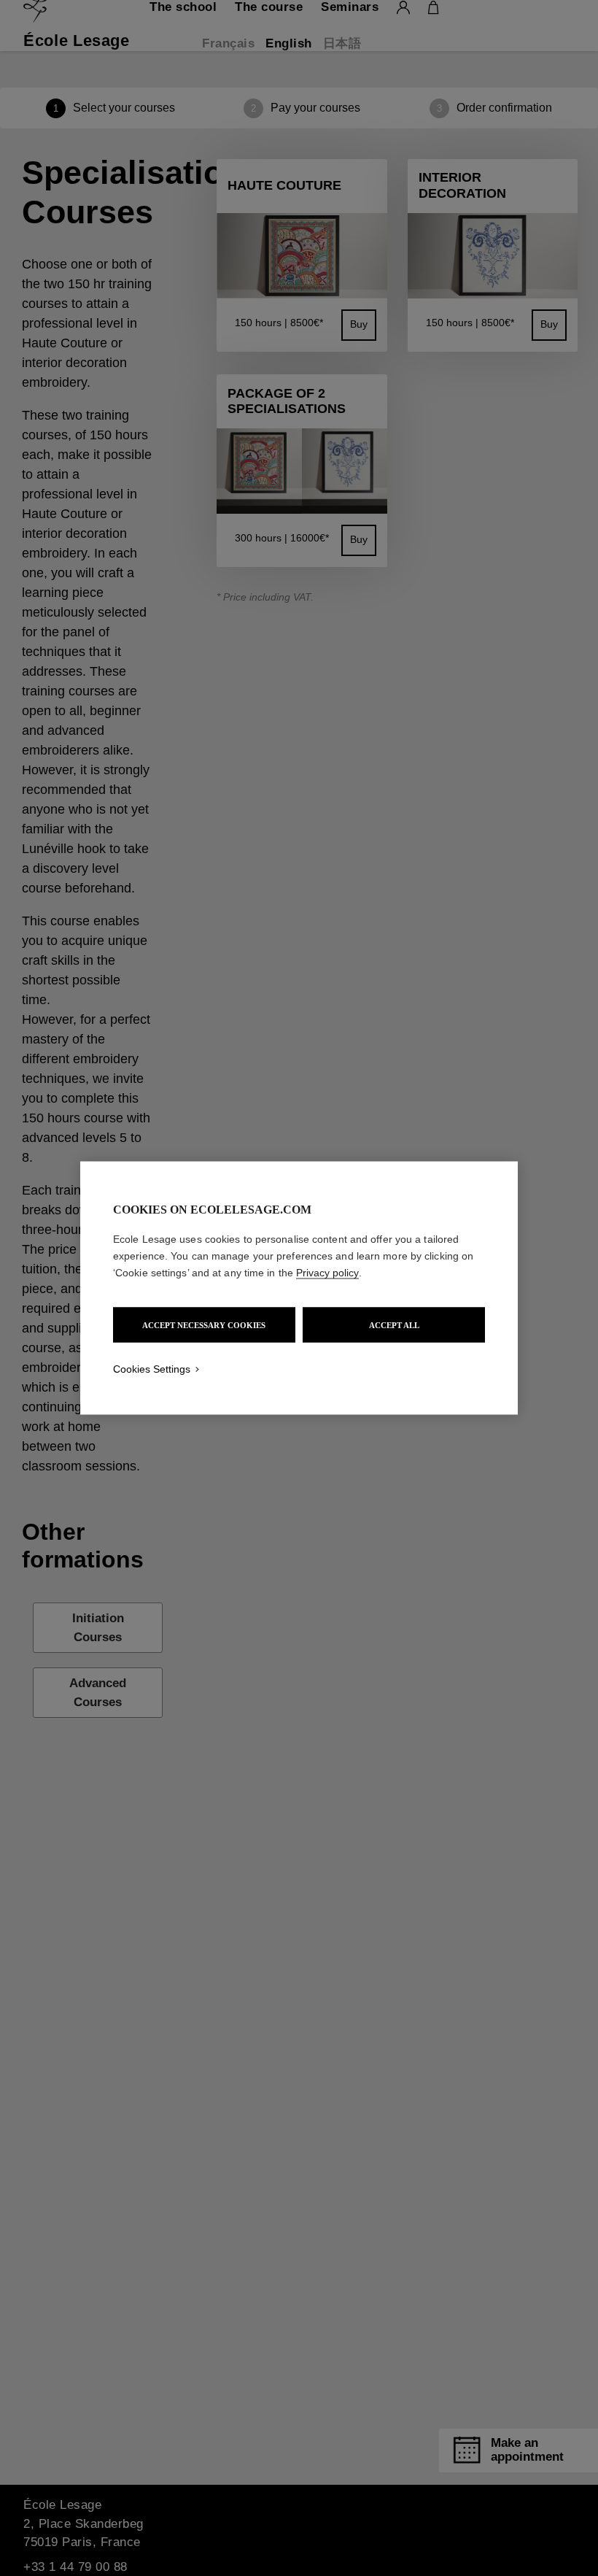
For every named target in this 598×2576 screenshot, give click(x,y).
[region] (299, 1288)
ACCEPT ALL (394, 1325)
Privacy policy (327, 1273)
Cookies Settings (152, 1369)
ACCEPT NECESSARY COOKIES (204, 1325)
